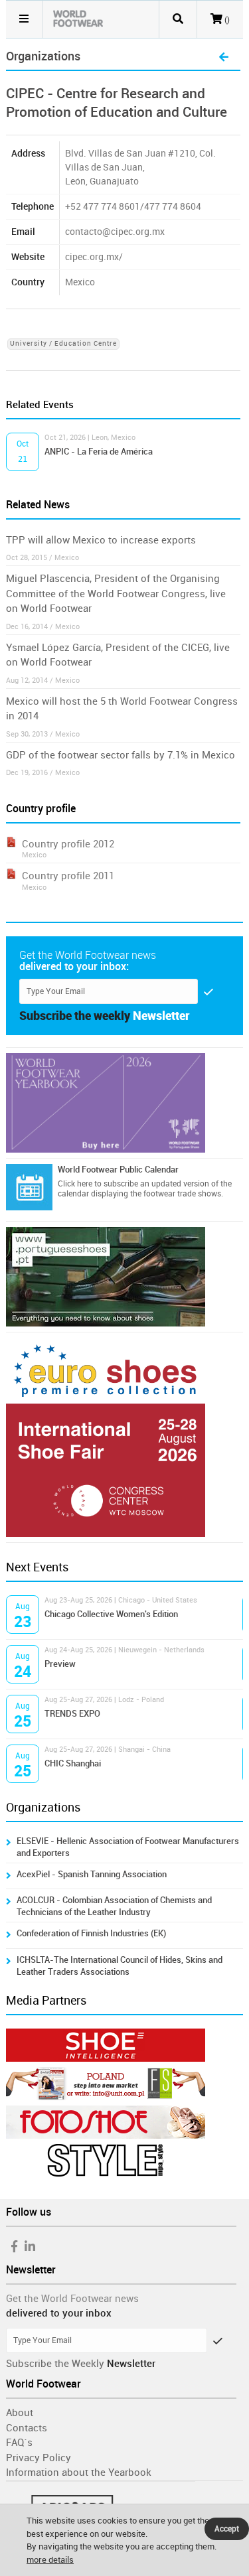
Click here (75, 1184)
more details (50, 2560)
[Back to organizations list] (224, 58)
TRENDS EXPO (72, 1714)
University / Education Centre (63, 344)
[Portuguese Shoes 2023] (124, 1277)
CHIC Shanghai (73, 1763)
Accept (227, 2529)
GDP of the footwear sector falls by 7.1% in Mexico (121, 755)
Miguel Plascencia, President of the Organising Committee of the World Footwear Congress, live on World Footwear (116, 594)
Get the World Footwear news (72, 2299)
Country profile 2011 (68, 876)
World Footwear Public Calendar (118, 1170)
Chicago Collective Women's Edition (111, 1614)
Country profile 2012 (68, 844)
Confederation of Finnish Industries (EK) (91, 1933)
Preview (60, 1664)
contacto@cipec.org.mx (115, 232)
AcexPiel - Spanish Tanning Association (92, 1874)
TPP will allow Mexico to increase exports (101, 540)
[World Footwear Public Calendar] (29, 1187)
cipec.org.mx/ (94, 257)
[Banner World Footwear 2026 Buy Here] (124, 1103)
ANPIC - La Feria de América (99, 452)
